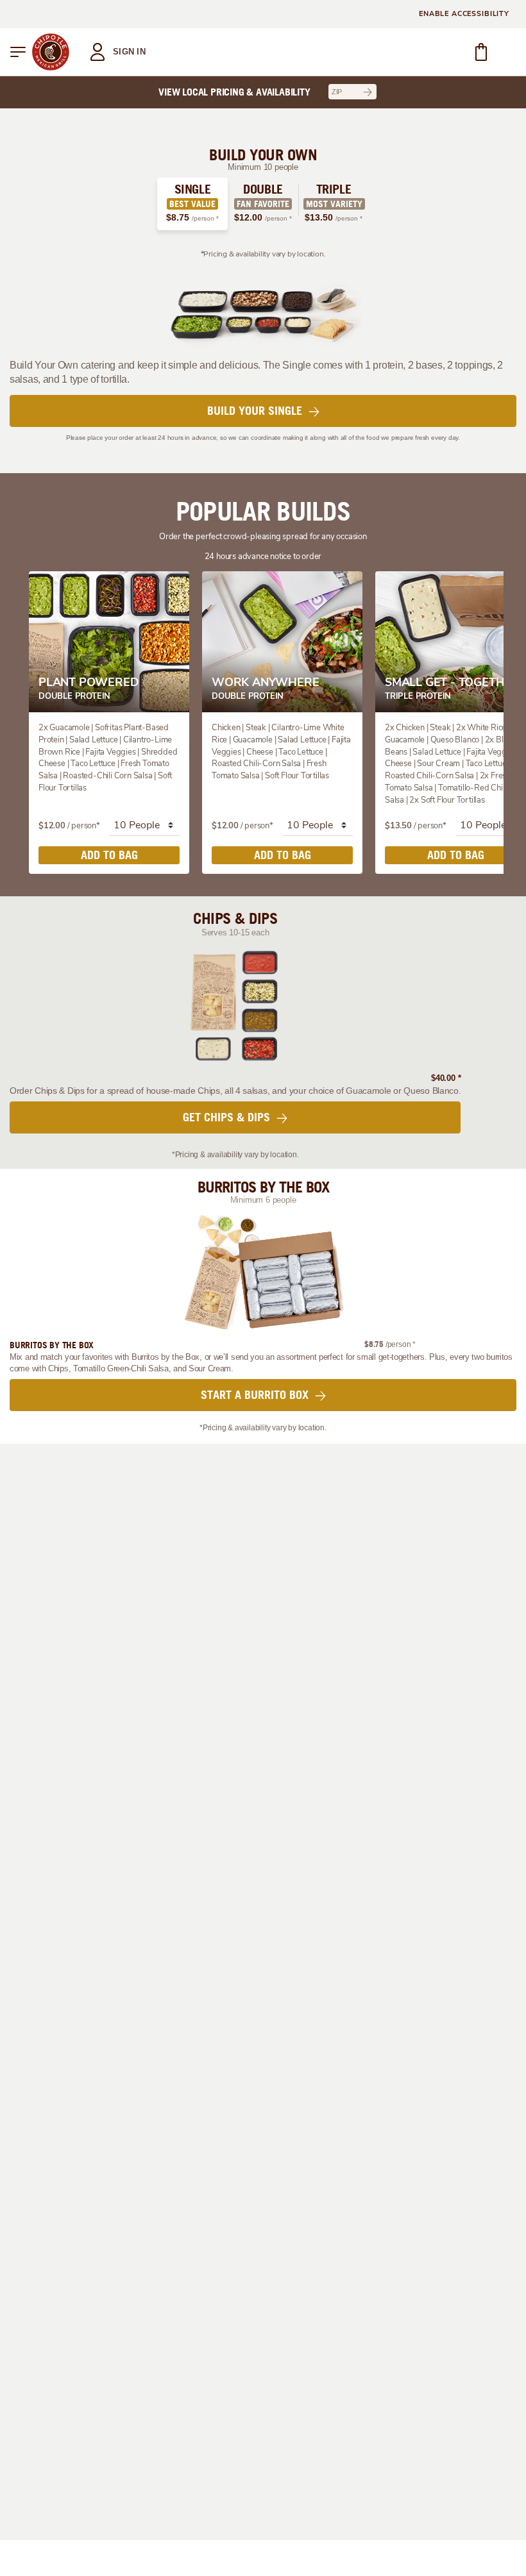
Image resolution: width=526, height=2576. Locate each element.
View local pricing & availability (234, 92)
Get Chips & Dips (228, 1117)
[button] (18, 52)
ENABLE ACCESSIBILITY (464, 14)
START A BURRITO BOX (256, 1395)
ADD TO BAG (109, 855)
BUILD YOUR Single (256, 411)
